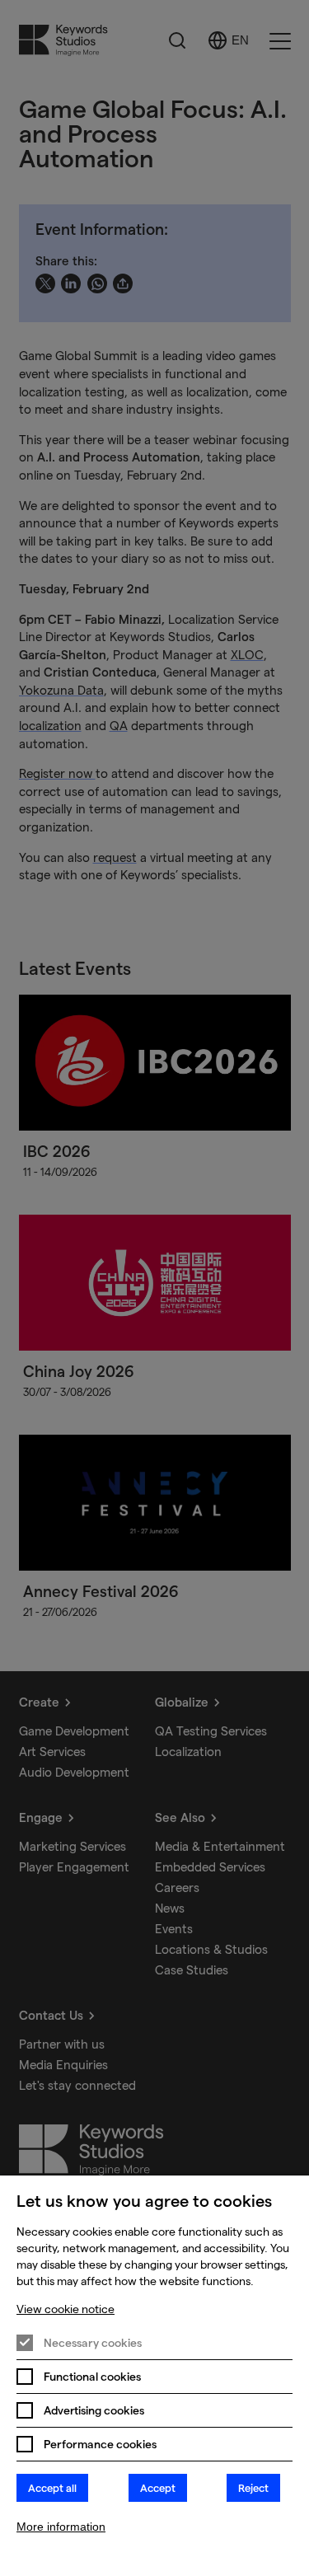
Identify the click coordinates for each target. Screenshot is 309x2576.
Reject (253, 2488)
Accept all (52, 2488)
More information (61, 2527)
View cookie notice (66, 2309)
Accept (158, 2488)
